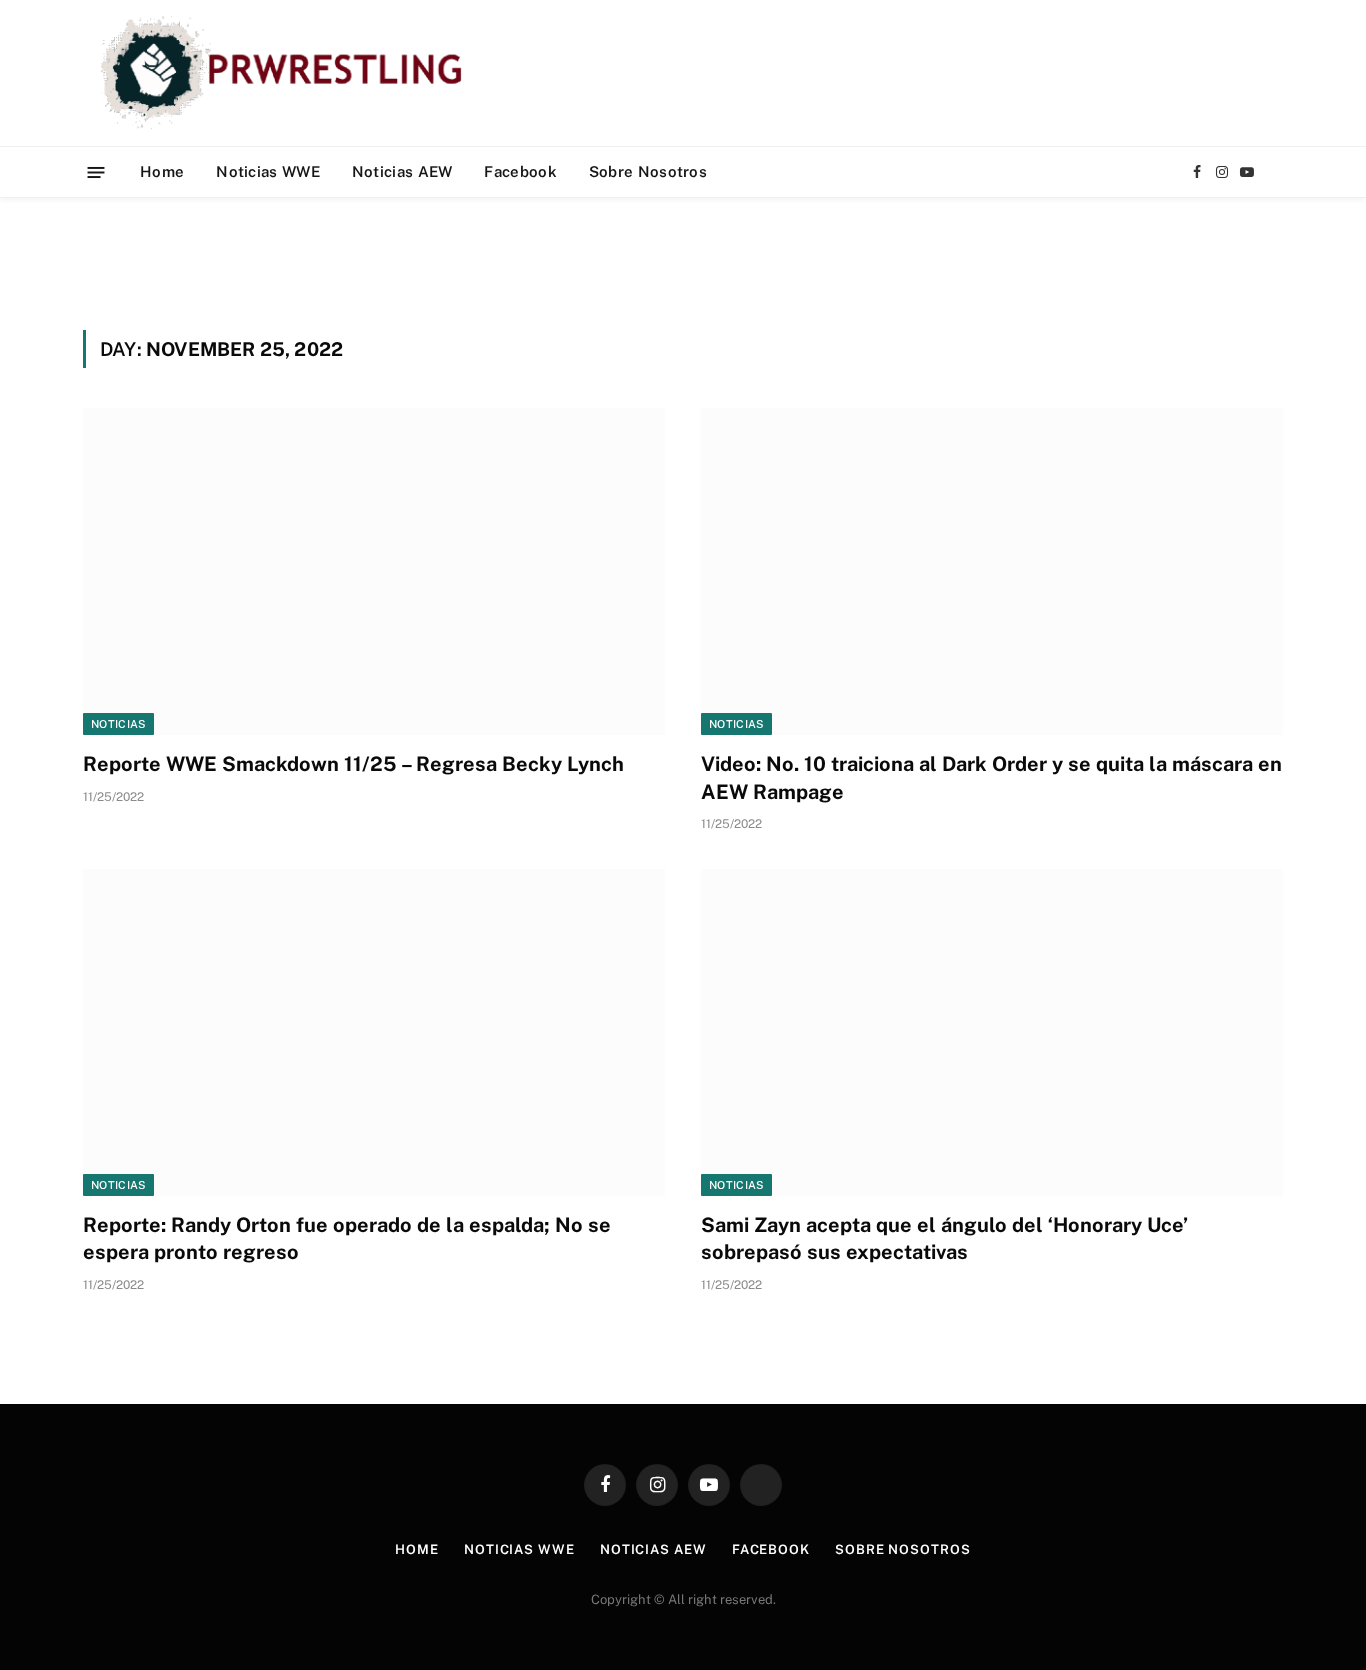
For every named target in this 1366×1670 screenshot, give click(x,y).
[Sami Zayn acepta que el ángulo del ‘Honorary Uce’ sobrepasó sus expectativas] (992, 1032)
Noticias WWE (268, 171)
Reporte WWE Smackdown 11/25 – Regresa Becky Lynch (353, 764)
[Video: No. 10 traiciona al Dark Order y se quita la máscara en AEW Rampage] (992, 571)
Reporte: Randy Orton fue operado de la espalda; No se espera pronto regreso (347, 1238)
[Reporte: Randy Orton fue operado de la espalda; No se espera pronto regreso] (374, 1032)
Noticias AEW (402, 171)
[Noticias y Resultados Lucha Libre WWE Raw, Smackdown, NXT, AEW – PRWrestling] (286, 73)
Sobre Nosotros (648, 171)
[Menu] (96, 171)
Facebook (520, 171)
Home (162, 171)
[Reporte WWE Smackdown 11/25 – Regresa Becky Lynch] (374, 571)
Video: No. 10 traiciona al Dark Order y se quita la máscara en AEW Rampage (991, 777)
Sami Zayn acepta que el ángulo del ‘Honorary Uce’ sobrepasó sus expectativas (944, 1238)
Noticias (118, 724)
